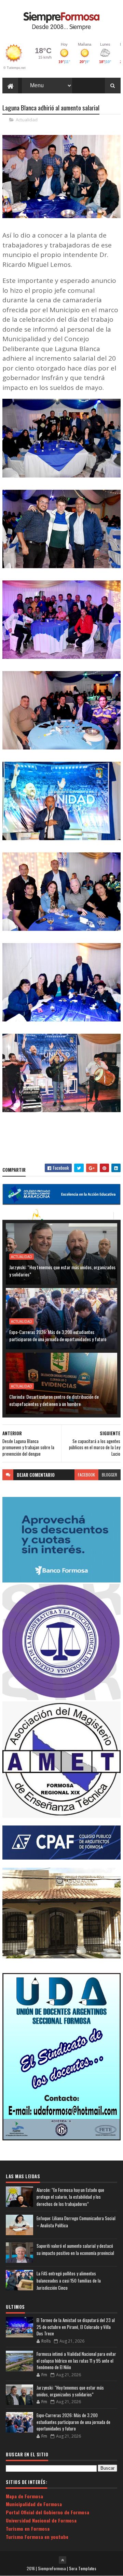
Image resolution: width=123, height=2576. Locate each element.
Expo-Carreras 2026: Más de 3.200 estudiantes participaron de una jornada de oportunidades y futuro (58, 1335)
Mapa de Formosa (24, 2496)
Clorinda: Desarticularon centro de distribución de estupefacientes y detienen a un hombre (54, 1400)
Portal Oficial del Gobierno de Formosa (47, 2512)
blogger (110, 1475)
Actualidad (27, 120)
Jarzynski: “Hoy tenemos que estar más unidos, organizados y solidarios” (62, 1271)
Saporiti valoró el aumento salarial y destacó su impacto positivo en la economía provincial (75, 2249)
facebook (86, 1475)
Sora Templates (83, 2568)
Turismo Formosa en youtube (37, 2537)
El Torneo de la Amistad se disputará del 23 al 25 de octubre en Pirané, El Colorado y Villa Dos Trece (76, 2327)
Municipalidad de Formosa (34, 2504)
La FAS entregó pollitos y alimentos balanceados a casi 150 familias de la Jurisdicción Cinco (69, 2280)
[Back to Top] (63, 2560)
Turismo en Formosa (28, 2528)
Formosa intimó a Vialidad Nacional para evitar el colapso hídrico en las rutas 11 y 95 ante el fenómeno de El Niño (76, 2360)
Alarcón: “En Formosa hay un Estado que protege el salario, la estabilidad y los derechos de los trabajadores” (70, 2197)
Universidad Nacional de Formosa (41, 2520)
